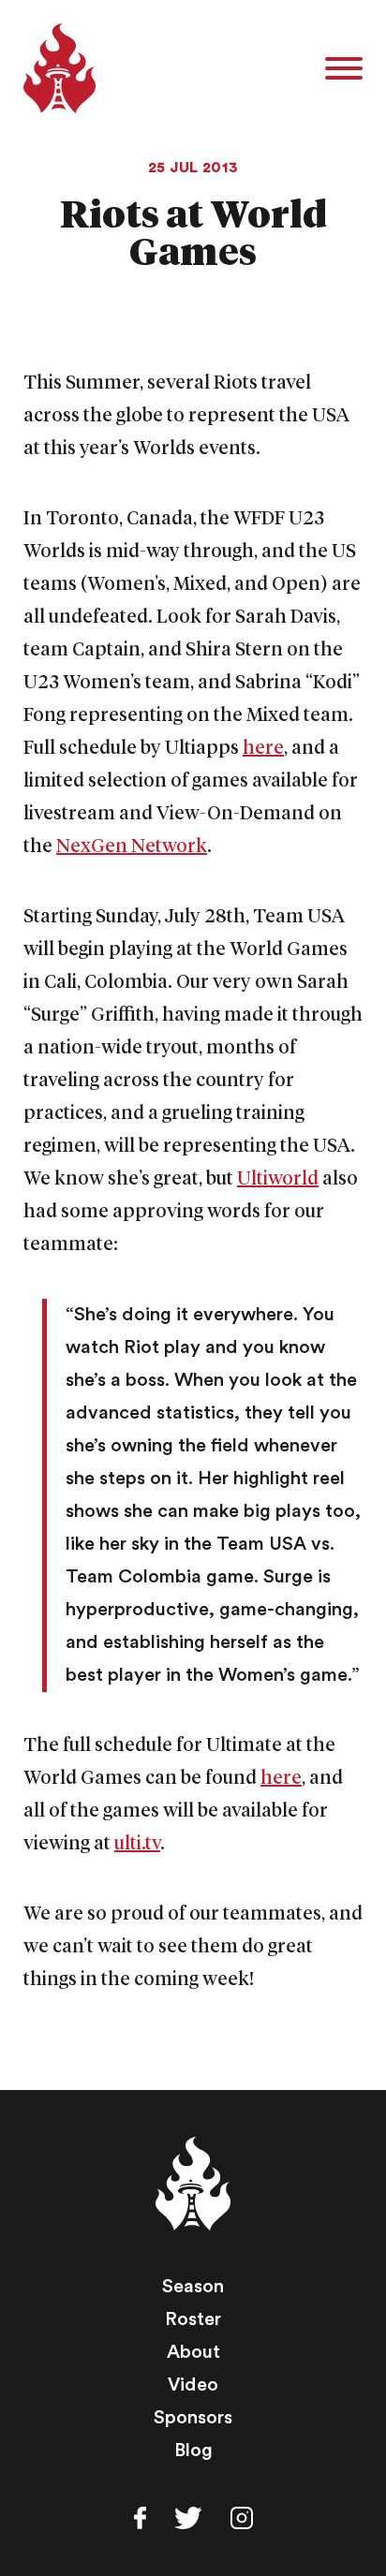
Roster (193, 2319)
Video (193, 2385)
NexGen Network (132, 846)
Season (193, 2287)
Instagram (242, 2518)
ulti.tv (137, 1844)
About (193, 2352)
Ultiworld (278, 1179)
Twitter (188, 2518)
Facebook (140, 2518)
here (263, 748)
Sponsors (193, 2418)
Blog (193, 2451)
